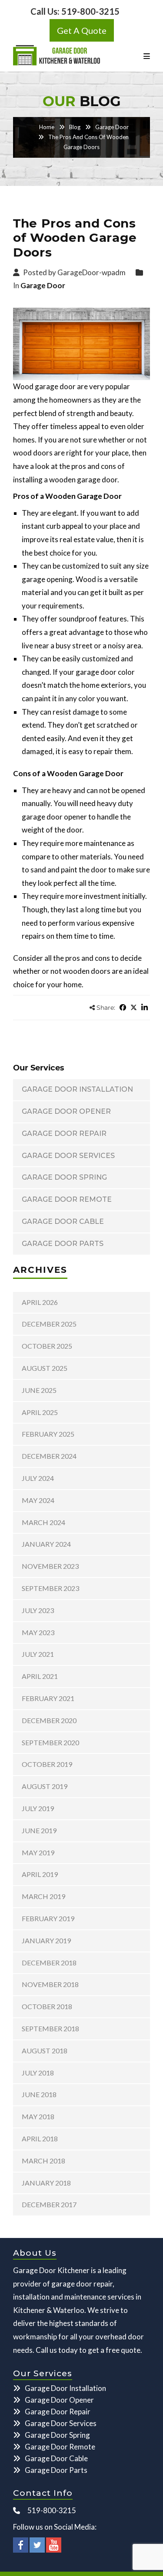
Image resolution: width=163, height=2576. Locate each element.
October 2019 (47, 1764)
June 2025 (39, 1390)
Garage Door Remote (67, 1199)
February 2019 (48, 1918)
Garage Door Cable (63, 1221)
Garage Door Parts (63, 1244)
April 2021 (40, 1676)
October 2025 (47, 1346)
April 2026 (40, 1302)
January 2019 (46, 1940)
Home (47, 127)
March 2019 (43, 1896)
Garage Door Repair (64, 1134)
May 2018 (38, 2116)
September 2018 (50, 2028)
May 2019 (38, 1852)
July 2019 (38, 1808)
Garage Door (112, 127)
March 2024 (43, 1522)
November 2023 (50, 1566)
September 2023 (50, 1588)
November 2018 (50, 1984)
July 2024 (38, 1478)
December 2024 (49, 1456)
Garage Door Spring (64, 1177)
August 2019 (45, 1786)
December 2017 (49, 2204)
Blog (75, 127)
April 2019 (40, 1874)
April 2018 (40, 2139)
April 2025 (40, 1412)
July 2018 (38, 2073)
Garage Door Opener (66, 1111)
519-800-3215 (90, 11)
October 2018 (47, 2006)
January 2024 (46, 1544)
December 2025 (49, 1324)
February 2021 (48, 1698)
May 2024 (38, 1500)
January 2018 (46, 2183)
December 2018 (49, 1963)
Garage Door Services (68, 1156)
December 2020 (49, 1720)
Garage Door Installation (77, 1089)
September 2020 (50, 1742)
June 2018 (39, 2094)
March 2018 (43, 2161)
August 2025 (45, 1368)
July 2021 (38, 1654)
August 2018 (45, 2051)
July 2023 (38, 1610)
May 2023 (38, 1632)
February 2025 (48, 1434)
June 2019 (39, 1830)
